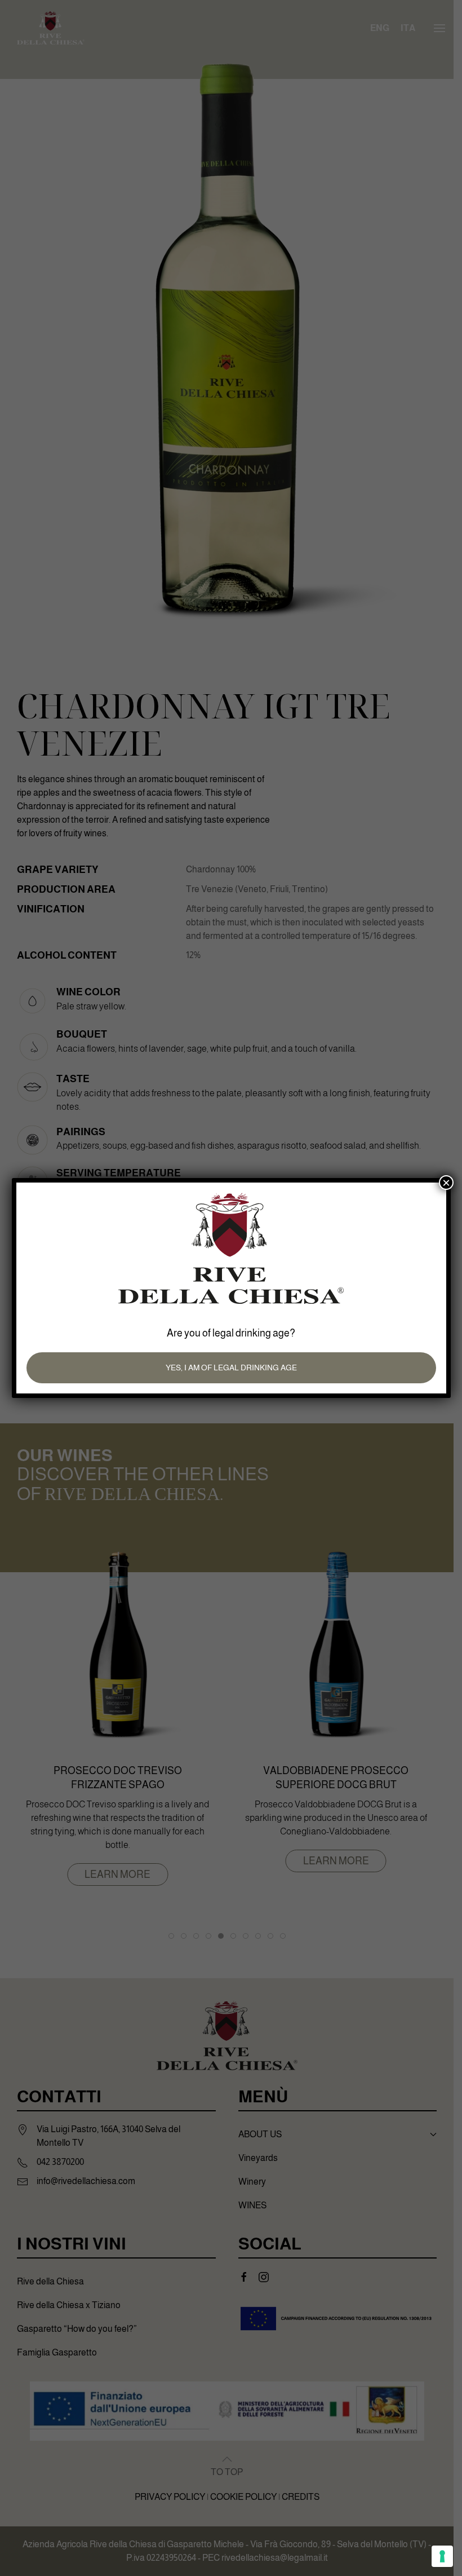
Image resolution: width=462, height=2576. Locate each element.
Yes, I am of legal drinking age (231, 1368)
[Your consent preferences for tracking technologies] (442, 2556)
